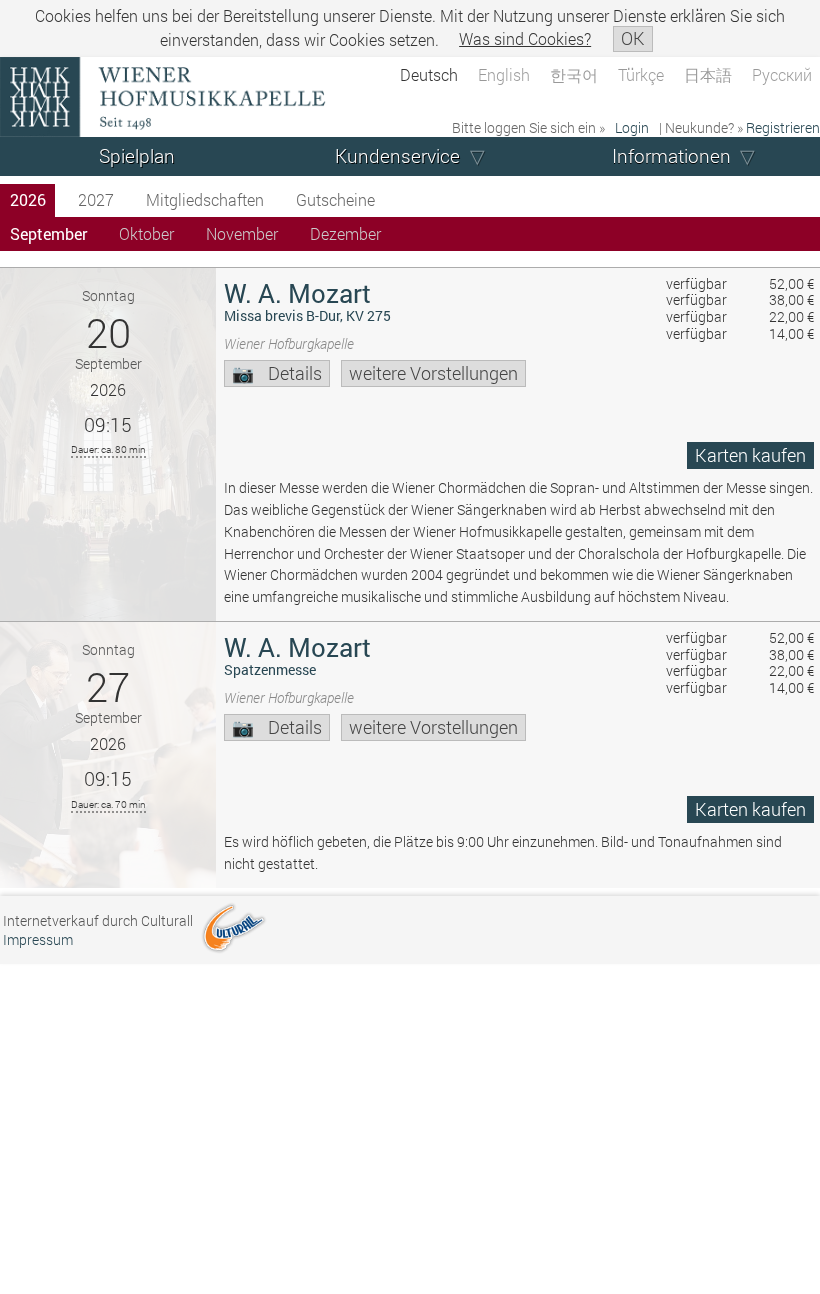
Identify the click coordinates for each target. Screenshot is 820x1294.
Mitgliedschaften (205, 199)
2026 (28, 199)
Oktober (146, 233)
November (242, 233)
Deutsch (429, 74)
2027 (96, 199)
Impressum (38, 939)
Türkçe (641, 74)
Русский (782, 74)
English (504, 74)
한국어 (574, 74)
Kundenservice (397, 155)
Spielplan (137, 155)
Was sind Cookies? (525, 38)
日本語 (708, 74)
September (48, 233)
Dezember (345, 233)
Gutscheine (335, 199)
